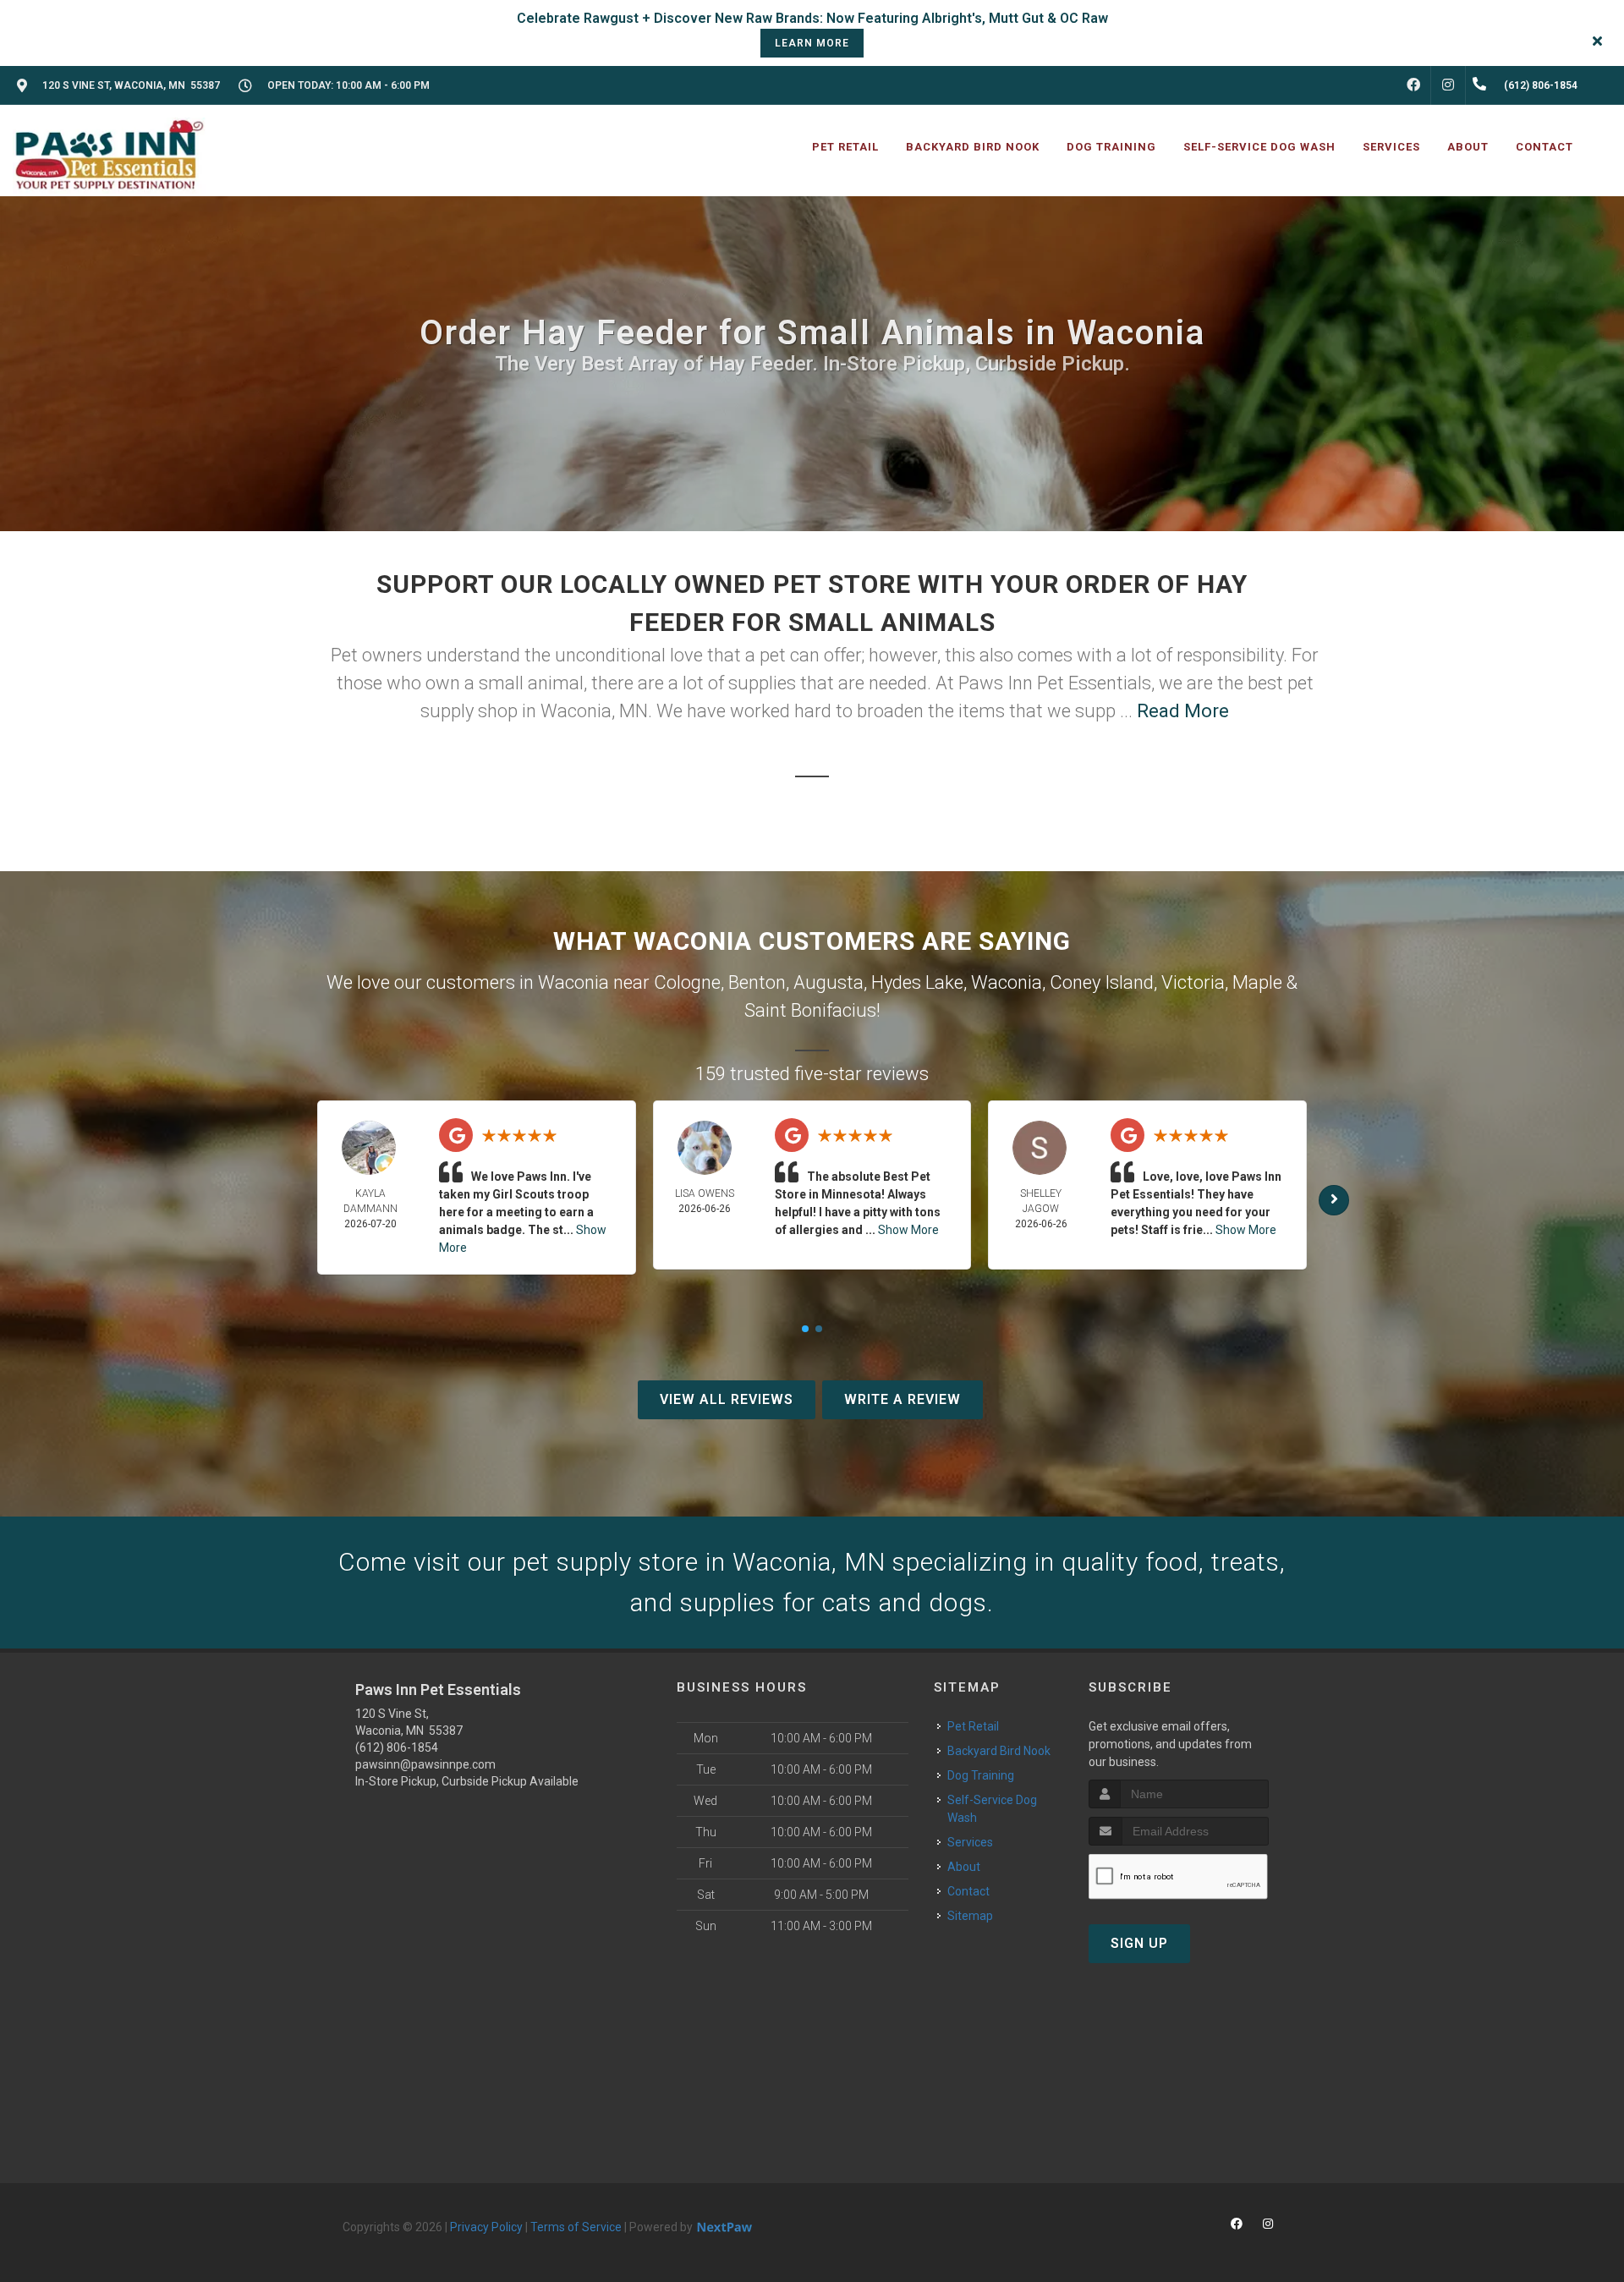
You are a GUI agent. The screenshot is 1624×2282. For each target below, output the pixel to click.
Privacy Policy (486, 2227)
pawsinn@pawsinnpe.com (425, 1764)
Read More (1183, 711)
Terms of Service (576, 2227)
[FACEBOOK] (1413, 85)
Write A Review (903, 1399)
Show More (908, 1230)
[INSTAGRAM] (1448, 85)
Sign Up (1139, 1943)
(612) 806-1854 (397, 1747)
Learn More (812, 43)
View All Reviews (727, 1399)
